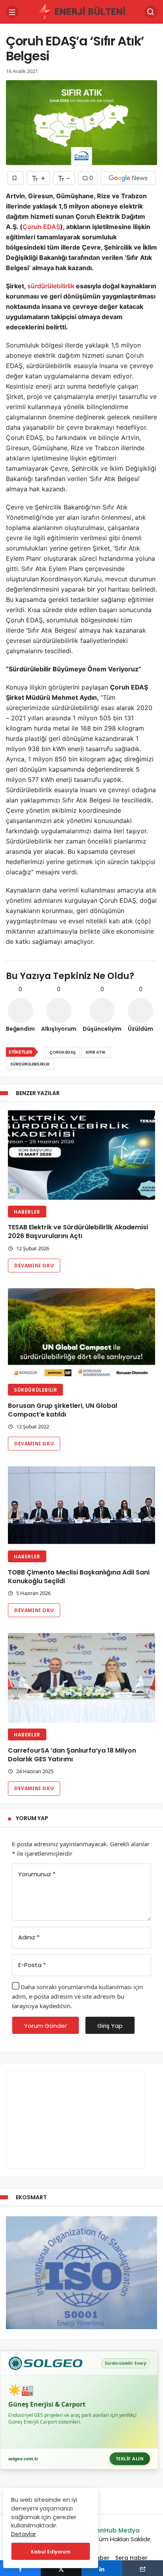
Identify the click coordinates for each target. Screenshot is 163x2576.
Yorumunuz (37, 1874)
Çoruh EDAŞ (41, 227)
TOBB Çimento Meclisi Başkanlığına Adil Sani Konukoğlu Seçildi (79, 1577)
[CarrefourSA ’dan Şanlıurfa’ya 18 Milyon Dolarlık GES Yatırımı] (81, 1678)
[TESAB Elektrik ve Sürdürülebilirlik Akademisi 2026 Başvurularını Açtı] (81, 1155)
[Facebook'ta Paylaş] (20, 2568)
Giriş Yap (110, 2026)
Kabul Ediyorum (51, 2552)
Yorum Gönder (45, 2026)
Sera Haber (131, 2558)
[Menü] (12, 12)
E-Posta (32, 1965)
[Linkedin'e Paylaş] (102, 2568)
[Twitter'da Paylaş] (61, 2568)
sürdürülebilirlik (51, 286)
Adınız (29, 1937)
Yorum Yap (32, 1818)
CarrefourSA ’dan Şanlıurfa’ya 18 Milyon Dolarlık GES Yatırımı (72, 1755)
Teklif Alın (130, 2459)
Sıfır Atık (96, 1052)
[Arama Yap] (151, 12)
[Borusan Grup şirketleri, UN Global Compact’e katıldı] (81, 1333)
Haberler (27, 1212)
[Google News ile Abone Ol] (128, 178)
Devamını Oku (34, 1265)
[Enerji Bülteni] (81, 11)
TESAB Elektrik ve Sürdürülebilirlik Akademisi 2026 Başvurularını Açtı (78, 1232)
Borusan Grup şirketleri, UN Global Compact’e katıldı (63, 1410)
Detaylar (24, 2534)
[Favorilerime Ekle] (16, 178)
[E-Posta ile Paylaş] (143, 2568)
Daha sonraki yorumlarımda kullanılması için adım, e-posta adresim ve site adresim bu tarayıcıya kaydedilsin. (77, 1996)
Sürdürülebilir (35, 1390)
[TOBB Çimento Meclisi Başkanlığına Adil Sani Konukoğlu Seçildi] (81, 1505)
